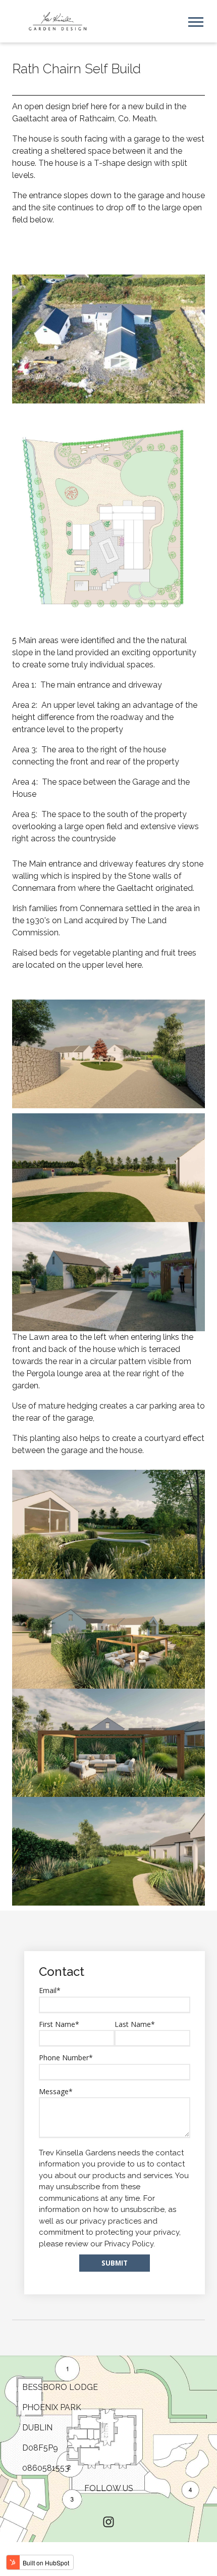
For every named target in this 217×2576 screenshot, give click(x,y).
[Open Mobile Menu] (196, 21)
